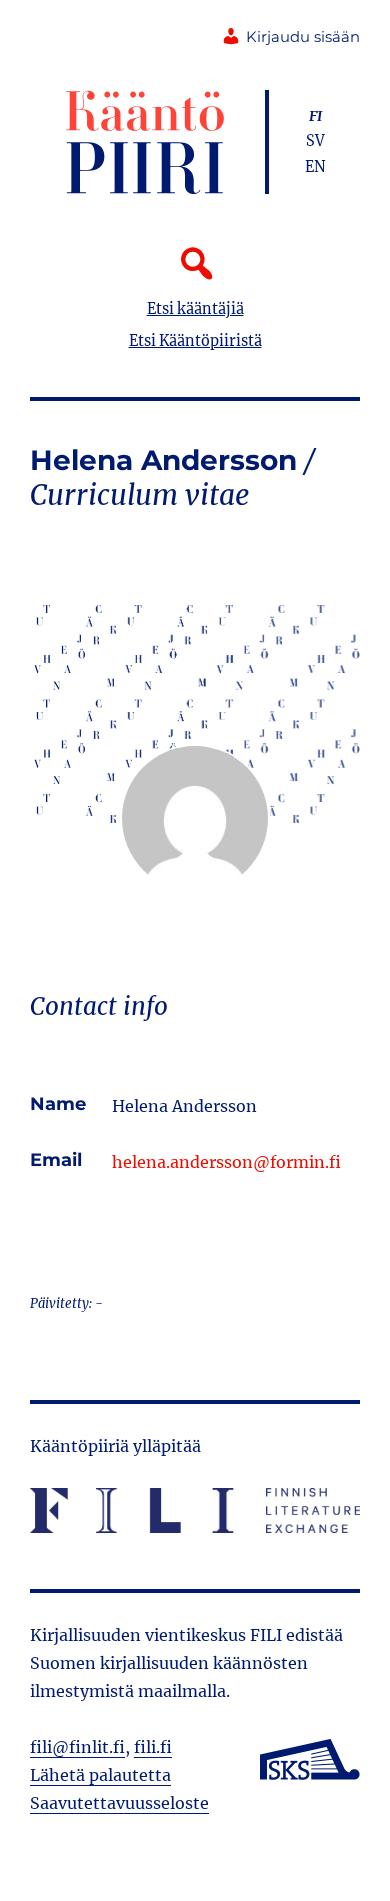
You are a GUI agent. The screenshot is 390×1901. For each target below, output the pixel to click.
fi (315, 116)
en (315, 167)
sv (315, 141)
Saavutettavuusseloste (119, 1803)
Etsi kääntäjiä (195, 309)
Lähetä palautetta (100, 1775)
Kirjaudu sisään (303, 37)
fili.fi (153, 1747)
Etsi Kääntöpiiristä (195, 341)
